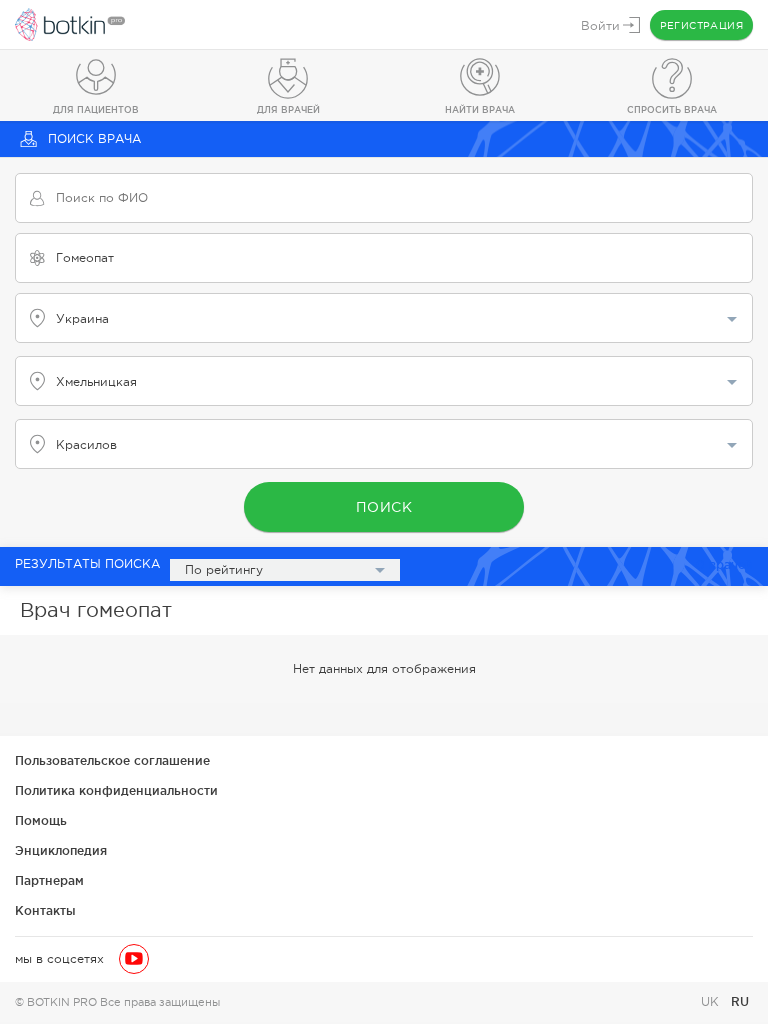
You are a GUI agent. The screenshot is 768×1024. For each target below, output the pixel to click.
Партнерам (49, 880)
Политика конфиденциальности (116, 790)
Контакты (45, 910)
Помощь (41, 820)
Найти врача (480, 110)
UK (712, 1002)
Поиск (384, 507)
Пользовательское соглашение (112, 760)
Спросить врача (672, 110)
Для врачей (288, 110)
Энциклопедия (61, 850)
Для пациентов (96, 110)
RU (740, 1001)
